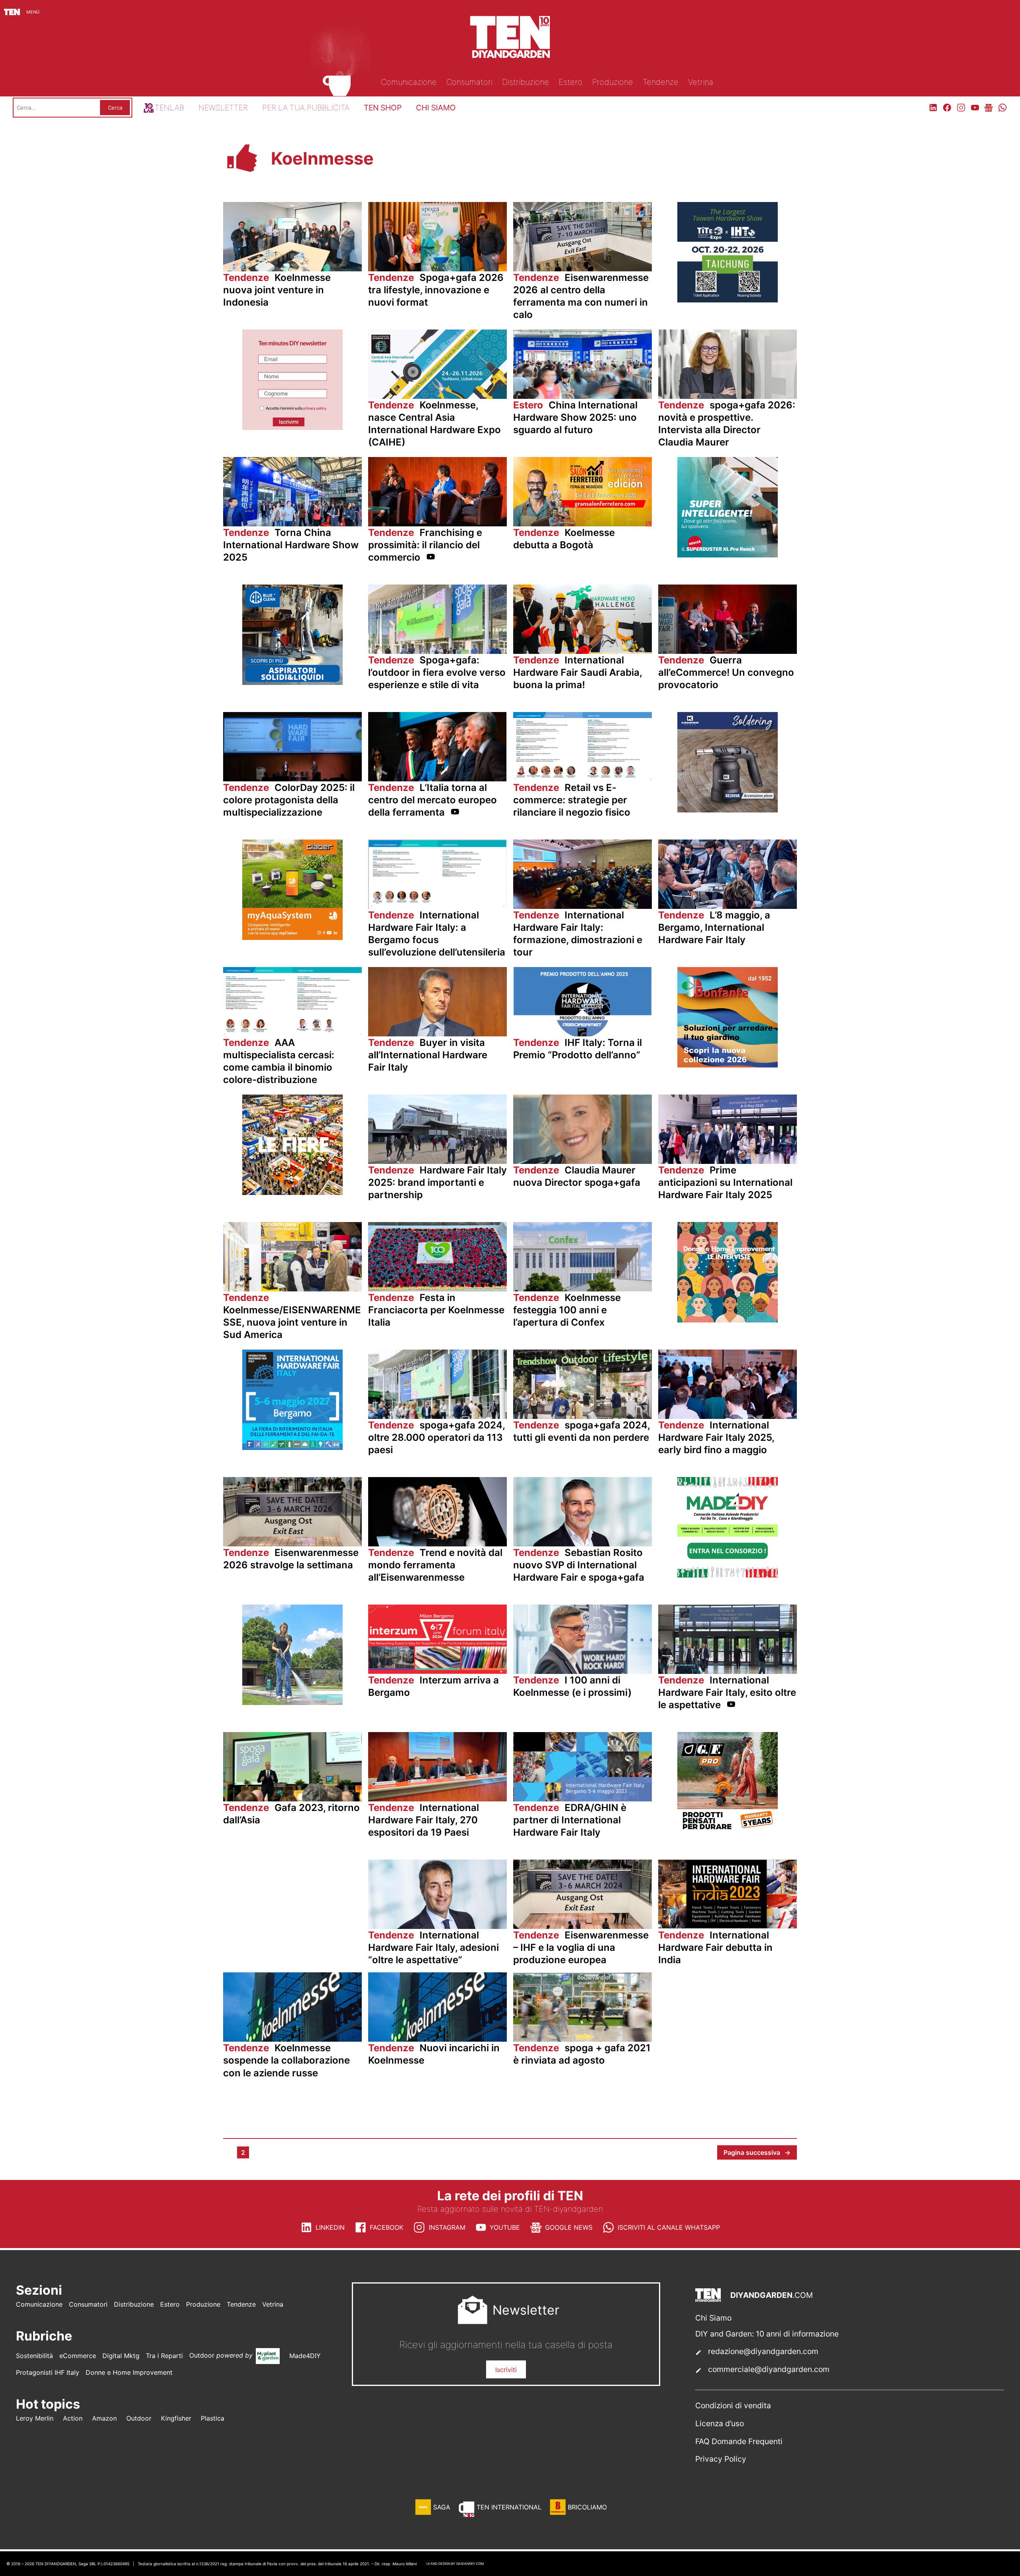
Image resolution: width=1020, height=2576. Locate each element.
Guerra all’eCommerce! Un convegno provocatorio (726, 672)
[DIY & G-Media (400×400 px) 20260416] (728, 300)
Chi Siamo (713, 2318)
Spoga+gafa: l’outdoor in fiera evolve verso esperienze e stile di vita (437, 672)
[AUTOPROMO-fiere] (292, 1193)
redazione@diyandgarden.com (763, 2351)
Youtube (505, 2227)
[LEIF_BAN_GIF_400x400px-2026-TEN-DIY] (728, 555)
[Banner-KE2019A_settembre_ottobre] (728, 810)
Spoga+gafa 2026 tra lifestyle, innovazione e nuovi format (436, 290)
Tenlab (169, 108)
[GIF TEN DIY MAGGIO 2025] (292, 683)
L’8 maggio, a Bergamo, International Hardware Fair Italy (714, 927)
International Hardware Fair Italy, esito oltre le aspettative (727, 1692)
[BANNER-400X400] (728, 1065)
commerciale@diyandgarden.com (769, 2369)
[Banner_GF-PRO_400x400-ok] (728, 1830)
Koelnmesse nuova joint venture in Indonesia (277, 290)
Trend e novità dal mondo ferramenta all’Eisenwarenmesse (435, 1565)
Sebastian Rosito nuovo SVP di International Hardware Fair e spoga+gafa (579, 1565)
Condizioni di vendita (733, 2405)
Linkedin (330, 2227)
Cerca (115, 108)
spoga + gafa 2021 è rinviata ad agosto (582, 2054)
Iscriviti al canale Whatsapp (669, 2227)
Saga (442, 2507)
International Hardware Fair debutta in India (715, 1947)
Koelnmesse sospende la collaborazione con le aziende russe (286, 2060)
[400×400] (292, 938)
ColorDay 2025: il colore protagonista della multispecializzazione (289, 800)
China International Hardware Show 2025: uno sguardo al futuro (575, 417)
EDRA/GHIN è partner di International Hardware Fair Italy (570, 1820)
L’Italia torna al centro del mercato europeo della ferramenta (433, 800)
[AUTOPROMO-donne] (728, 1320)
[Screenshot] (292, 428)
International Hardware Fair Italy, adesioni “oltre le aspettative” (433, 1947)
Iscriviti (506, 2370)
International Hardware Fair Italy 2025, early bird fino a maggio (716, 1437)
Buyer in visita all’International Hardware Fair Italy (428, 1055)
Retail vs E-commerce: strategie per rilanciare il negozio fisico (572, 800)
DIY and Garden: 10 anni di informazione (767, 2334)
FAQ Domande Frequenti (739, 2441)
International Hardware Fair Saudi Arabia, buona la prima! (578, 672)
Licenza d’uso (720, 2423)
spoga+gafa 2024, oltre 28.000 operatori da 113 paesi (436, 1437)
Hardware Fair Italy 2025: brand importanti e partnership (437, 1182)
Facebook (386, 2227)
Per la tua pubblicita (306, 108)
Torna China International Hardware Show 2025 (291, 545)
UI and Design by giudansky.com (455, 2564)
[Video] (431, 558)
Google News (569, 2227)
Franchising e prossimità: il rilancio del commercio (425, 545)
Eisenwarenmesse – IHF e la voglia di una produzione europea (581, 1947)
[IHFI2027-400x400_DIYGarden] (292, 1448)
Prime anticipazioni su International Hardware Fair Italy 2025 (725, 1182)
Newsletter (223, 108)
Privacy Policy (721, 2459)
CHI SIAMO (436, 108)
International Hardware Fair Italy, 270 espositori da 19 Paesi (424, 1820)
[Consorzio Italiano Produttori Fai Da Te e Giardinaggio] (728, 1575)
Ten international (509, 2507)
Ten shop (383, 108)
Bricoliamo (587, 2507)
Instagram (447, 2227)
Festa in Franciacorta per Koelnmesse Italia (436, 1310)
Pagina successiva (757, 2152)
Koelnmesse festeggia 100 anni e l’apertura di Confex (567, 1310)
